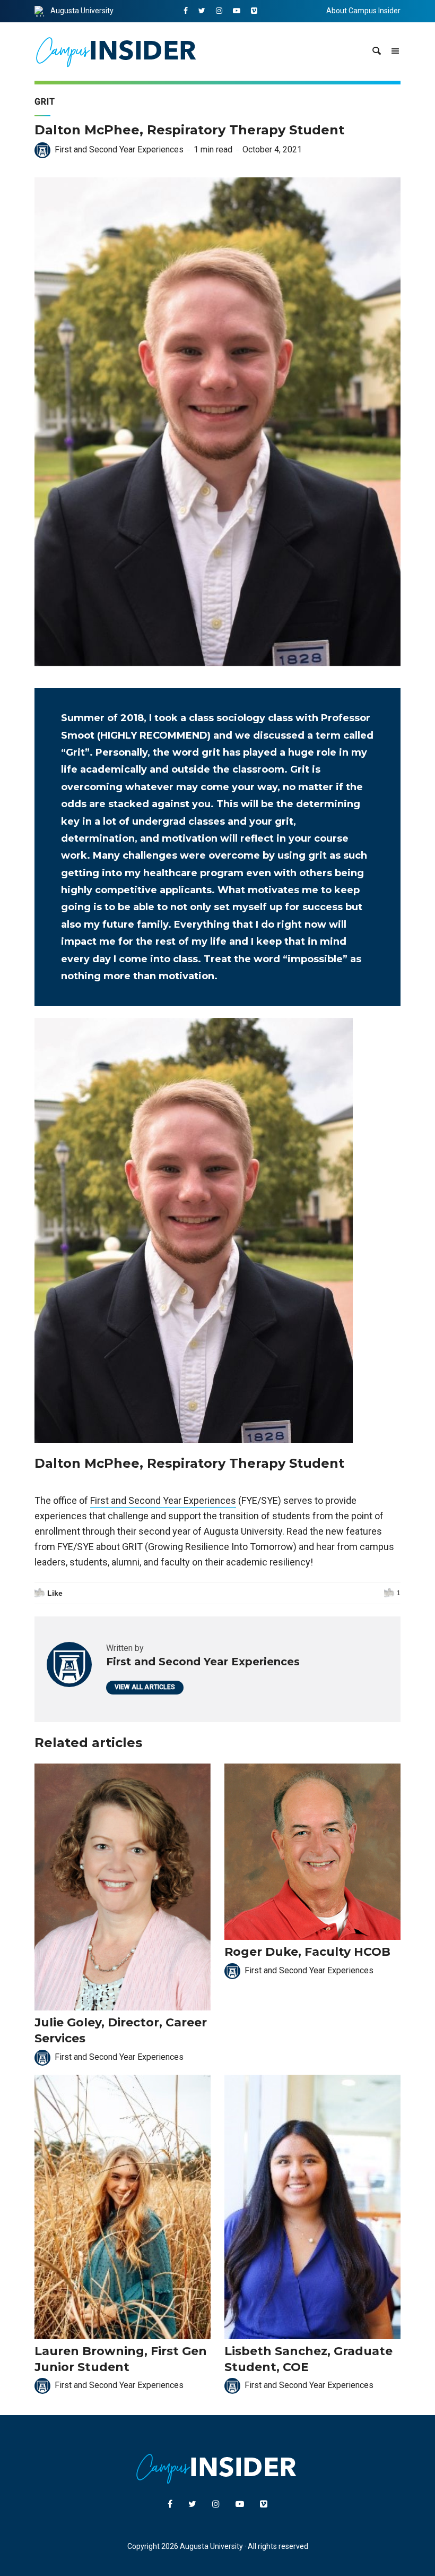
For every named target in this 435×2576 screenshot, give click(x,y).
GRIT (45, 102)
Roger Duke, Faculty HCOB (307, 1952)
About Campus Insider (363, 11)
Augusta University (82, 11)
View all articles (145, 1687)
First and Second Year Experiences (119, 149)
